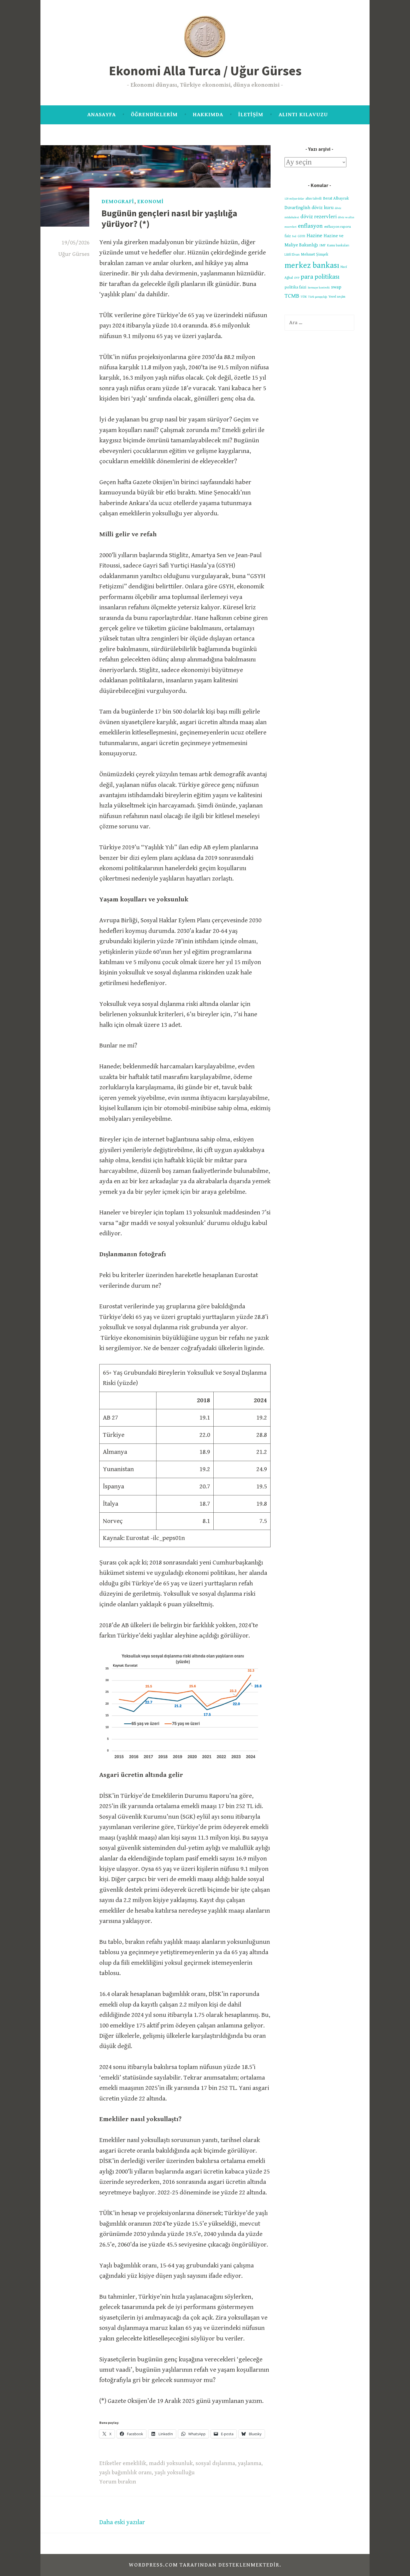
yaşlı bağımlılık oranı (126, 2473)
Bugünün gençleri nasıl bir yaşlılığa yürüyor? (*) (169, 219)
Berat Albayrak (336, 198)
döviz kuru (323, 208)
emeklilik (134, 2463)
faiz (288, 236)
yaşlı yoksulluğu (175, 2473)
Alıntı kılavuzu (303, 115)
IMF (323, 245)
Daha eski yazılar (122, 2522)
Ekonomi (150, 202)
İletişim (251, 115)
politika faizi (295, 287)
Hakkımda (208, 115)
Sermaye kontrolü (319, 288)
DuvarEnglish (297, 208)
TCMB (292, 296)
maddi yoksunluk (171, 2463)
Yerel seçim (337, 297)
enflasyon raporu (337, 227)
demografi (118, 202)
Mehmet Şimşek (315, 254)
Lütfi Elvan (292, 255)
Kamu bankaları (338, 245)
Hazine (314, 236)
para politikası (320, 277)
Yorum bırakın (118, 2482)
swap (336, 287)
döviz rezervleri (319, 217)
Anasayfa (102, 115)
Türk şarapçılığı (318, 297)
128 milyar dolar (294, 199)
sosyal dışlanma (215, 2463)
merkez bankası (312, 265)
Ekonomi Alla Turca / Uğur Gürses (205, 71)
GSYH (301, 236)
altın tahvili (313, 199)
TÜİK (304, 297)
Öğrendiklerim (154, 115)
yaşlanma (250, 2463)
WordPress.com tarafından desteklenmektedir (204, 2565)
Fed (294, 236)
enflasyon (310, 226)
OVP (297, 278)
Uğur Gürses (74, 254)
